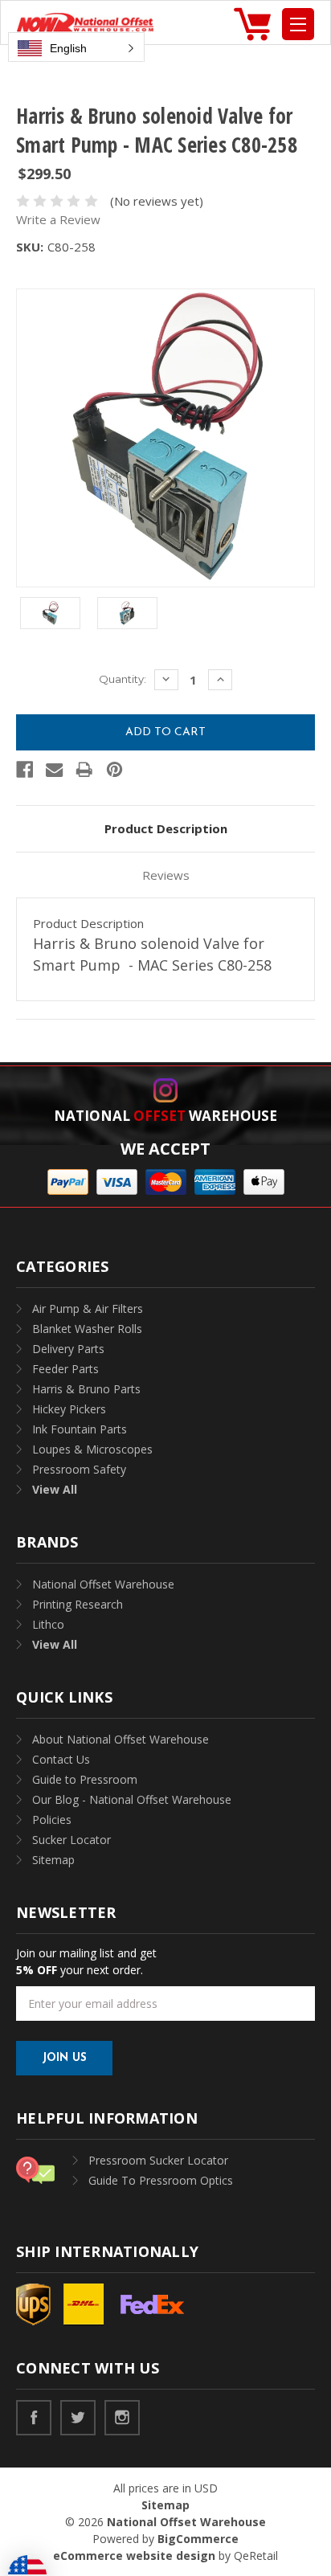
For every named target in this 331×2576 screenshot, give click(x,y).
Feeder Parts (65, 1369)
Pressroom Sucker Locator (158, 2160)
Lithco (48, 1624)
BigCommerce (198, 2539)
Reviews (166, 875)
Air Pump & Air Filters (88, 1308)
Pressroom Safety (79, 1469)
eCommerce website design (134, 2556)
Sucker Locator (72, 1840)
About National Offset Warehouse (121, 1739)
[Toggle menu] (298, 24)
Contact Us (61, 1759)
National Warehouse (165, 1116)
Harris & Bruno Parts (86, 1389)
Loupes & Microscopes (92, 1449)
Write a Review (58, 219)
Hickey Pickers (69, 1409)
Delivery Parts (68, 1349)
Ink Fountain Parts (80, 1429)
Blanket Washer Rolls (87, 1329)
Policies (52, 1820)
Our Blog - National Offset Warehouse (132, 1799)
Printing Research (78, 1604)
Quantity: (123, 679)
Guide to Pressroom (85, 1779)
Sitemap (53, 1860)
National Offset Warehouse (103, 1584)
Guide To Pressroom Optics (161, 2180)
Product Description (166, 828)
